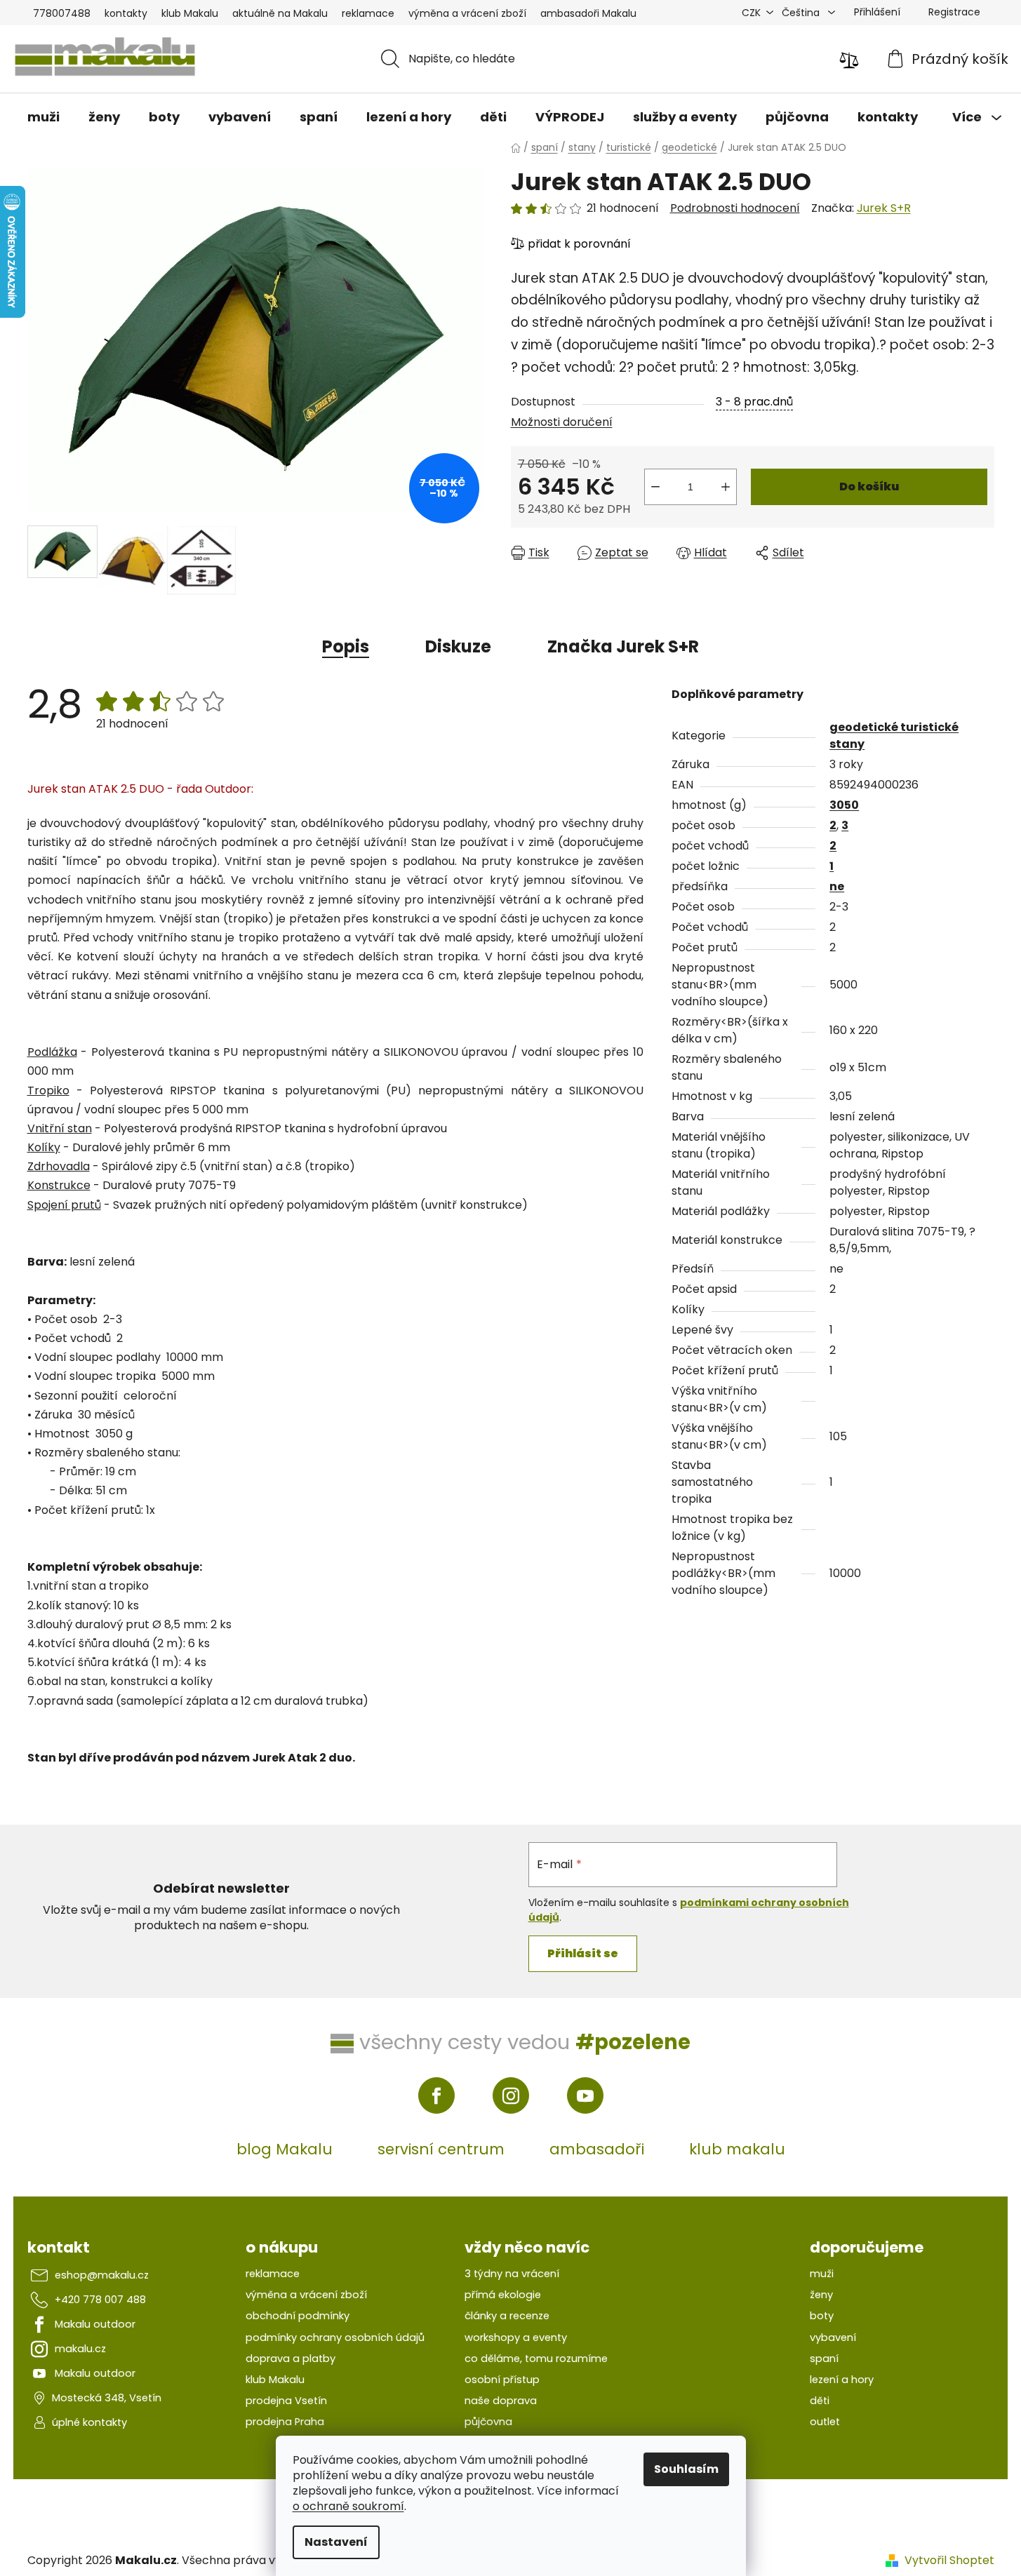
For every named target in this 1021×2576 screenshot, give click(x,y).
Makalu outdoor (95, 2324)
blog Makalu (285, 2149)
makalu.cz (80, 2349)
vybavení (833, 2337)
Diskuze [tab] (458, 646)
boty (822, 2316)
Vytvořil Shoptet (949, 2561)
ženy (821, 2295)
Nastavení (336, 2542)
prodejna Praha (285, 2422)
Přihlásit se (583, 1953)
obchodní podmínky (298, 2316)
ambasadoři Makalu (588, 13)
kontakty (126, 13)
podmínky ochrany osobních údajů (335, 2337)
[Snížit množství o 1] (655, 487)
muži (822, 2274)
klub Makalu (190, 13)
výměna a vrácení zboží (467, 13)
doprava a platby (291, 2359)
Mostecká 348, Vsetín (107, 2398)
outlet (825, 2422)
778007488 (62, 13)
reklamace (368, 13)
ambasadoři (597, 2149)
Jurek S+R (884, 208)
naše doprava (501, 2401)
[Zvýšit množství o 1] (726, 487)
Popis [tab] (346, 646)
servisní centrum (441, 2149)
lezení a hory (842, 2380)
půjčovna (488, 2422)
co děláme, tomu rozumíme (536, 2359)
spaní (824, 2359)
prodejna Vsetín (286, 2401)
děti (820, 2401)
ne (837, 886)
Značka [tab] (623, 646)
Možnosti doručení (562, 422)
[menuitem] (44, 117)
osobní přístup (502, 2380)
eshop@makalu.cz (102, 2275)
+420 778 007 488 (100, 2300)
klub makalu (737, 2149)
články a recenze (507, 2316)
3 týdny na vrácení (512, 2274)
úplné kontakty (89, 2422)
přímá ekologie (503, 2295)
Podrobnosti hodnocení (735, 208)
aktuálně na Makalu (280, 13)
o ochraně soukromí (348, 2506)
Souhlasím (686, 2469)
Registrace (954, 12)
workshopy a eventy (516, 2337)
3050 (844, 805)
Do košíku (869, 487)
